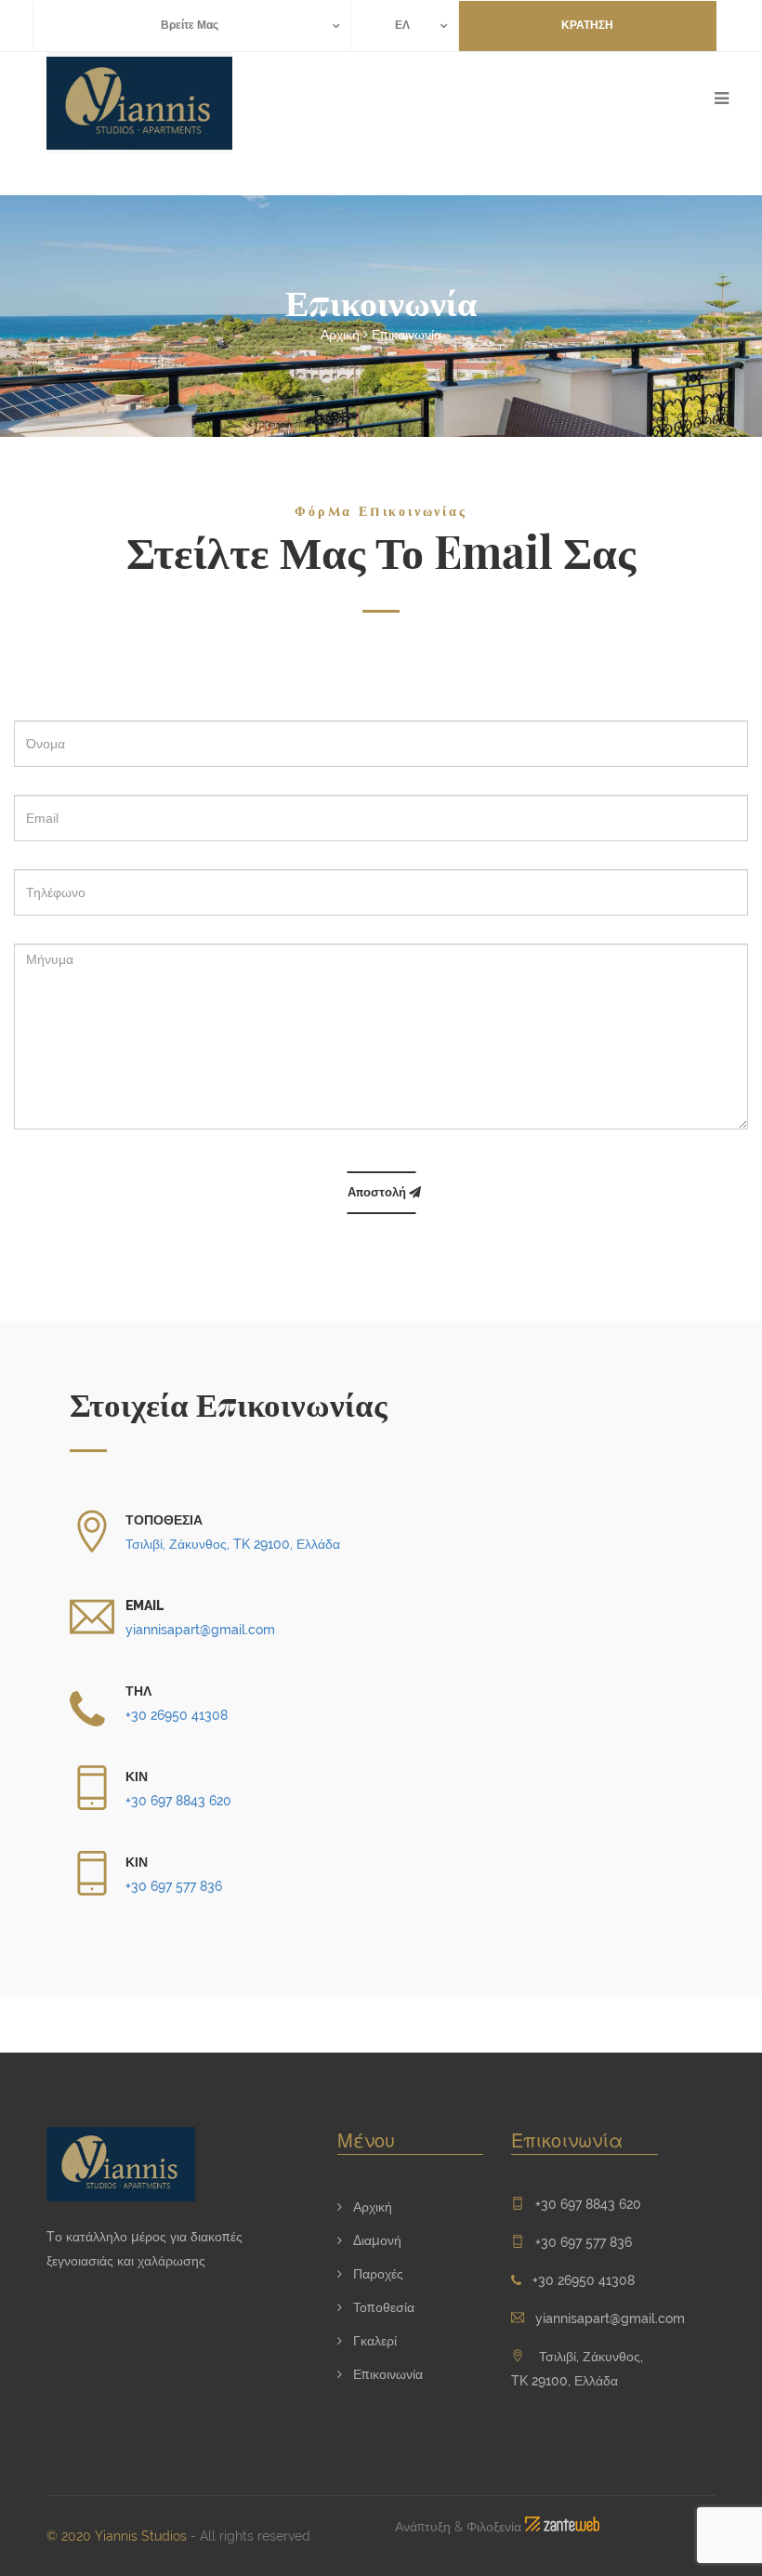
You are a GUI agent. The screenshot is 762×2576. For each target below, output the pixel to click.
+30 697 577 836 (174, 1886)
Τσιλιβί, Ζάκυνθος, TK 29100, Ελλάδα (233, 1544)
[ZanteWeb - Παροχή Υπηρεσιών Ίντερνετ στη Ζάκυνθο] (562, 2527)
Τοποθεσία (382, 2307)
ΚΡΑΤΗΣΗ (587, 25)
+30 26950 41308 (177, 1715)
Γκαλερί (373, 2341)
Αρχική (340, 335)
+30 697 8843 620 (178, 1801)
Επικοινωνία (407, 335)
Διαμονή (375, 2240)
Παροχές (376, 2274)
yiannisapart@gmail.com (200, 1630)
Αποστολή (378, 1192)
